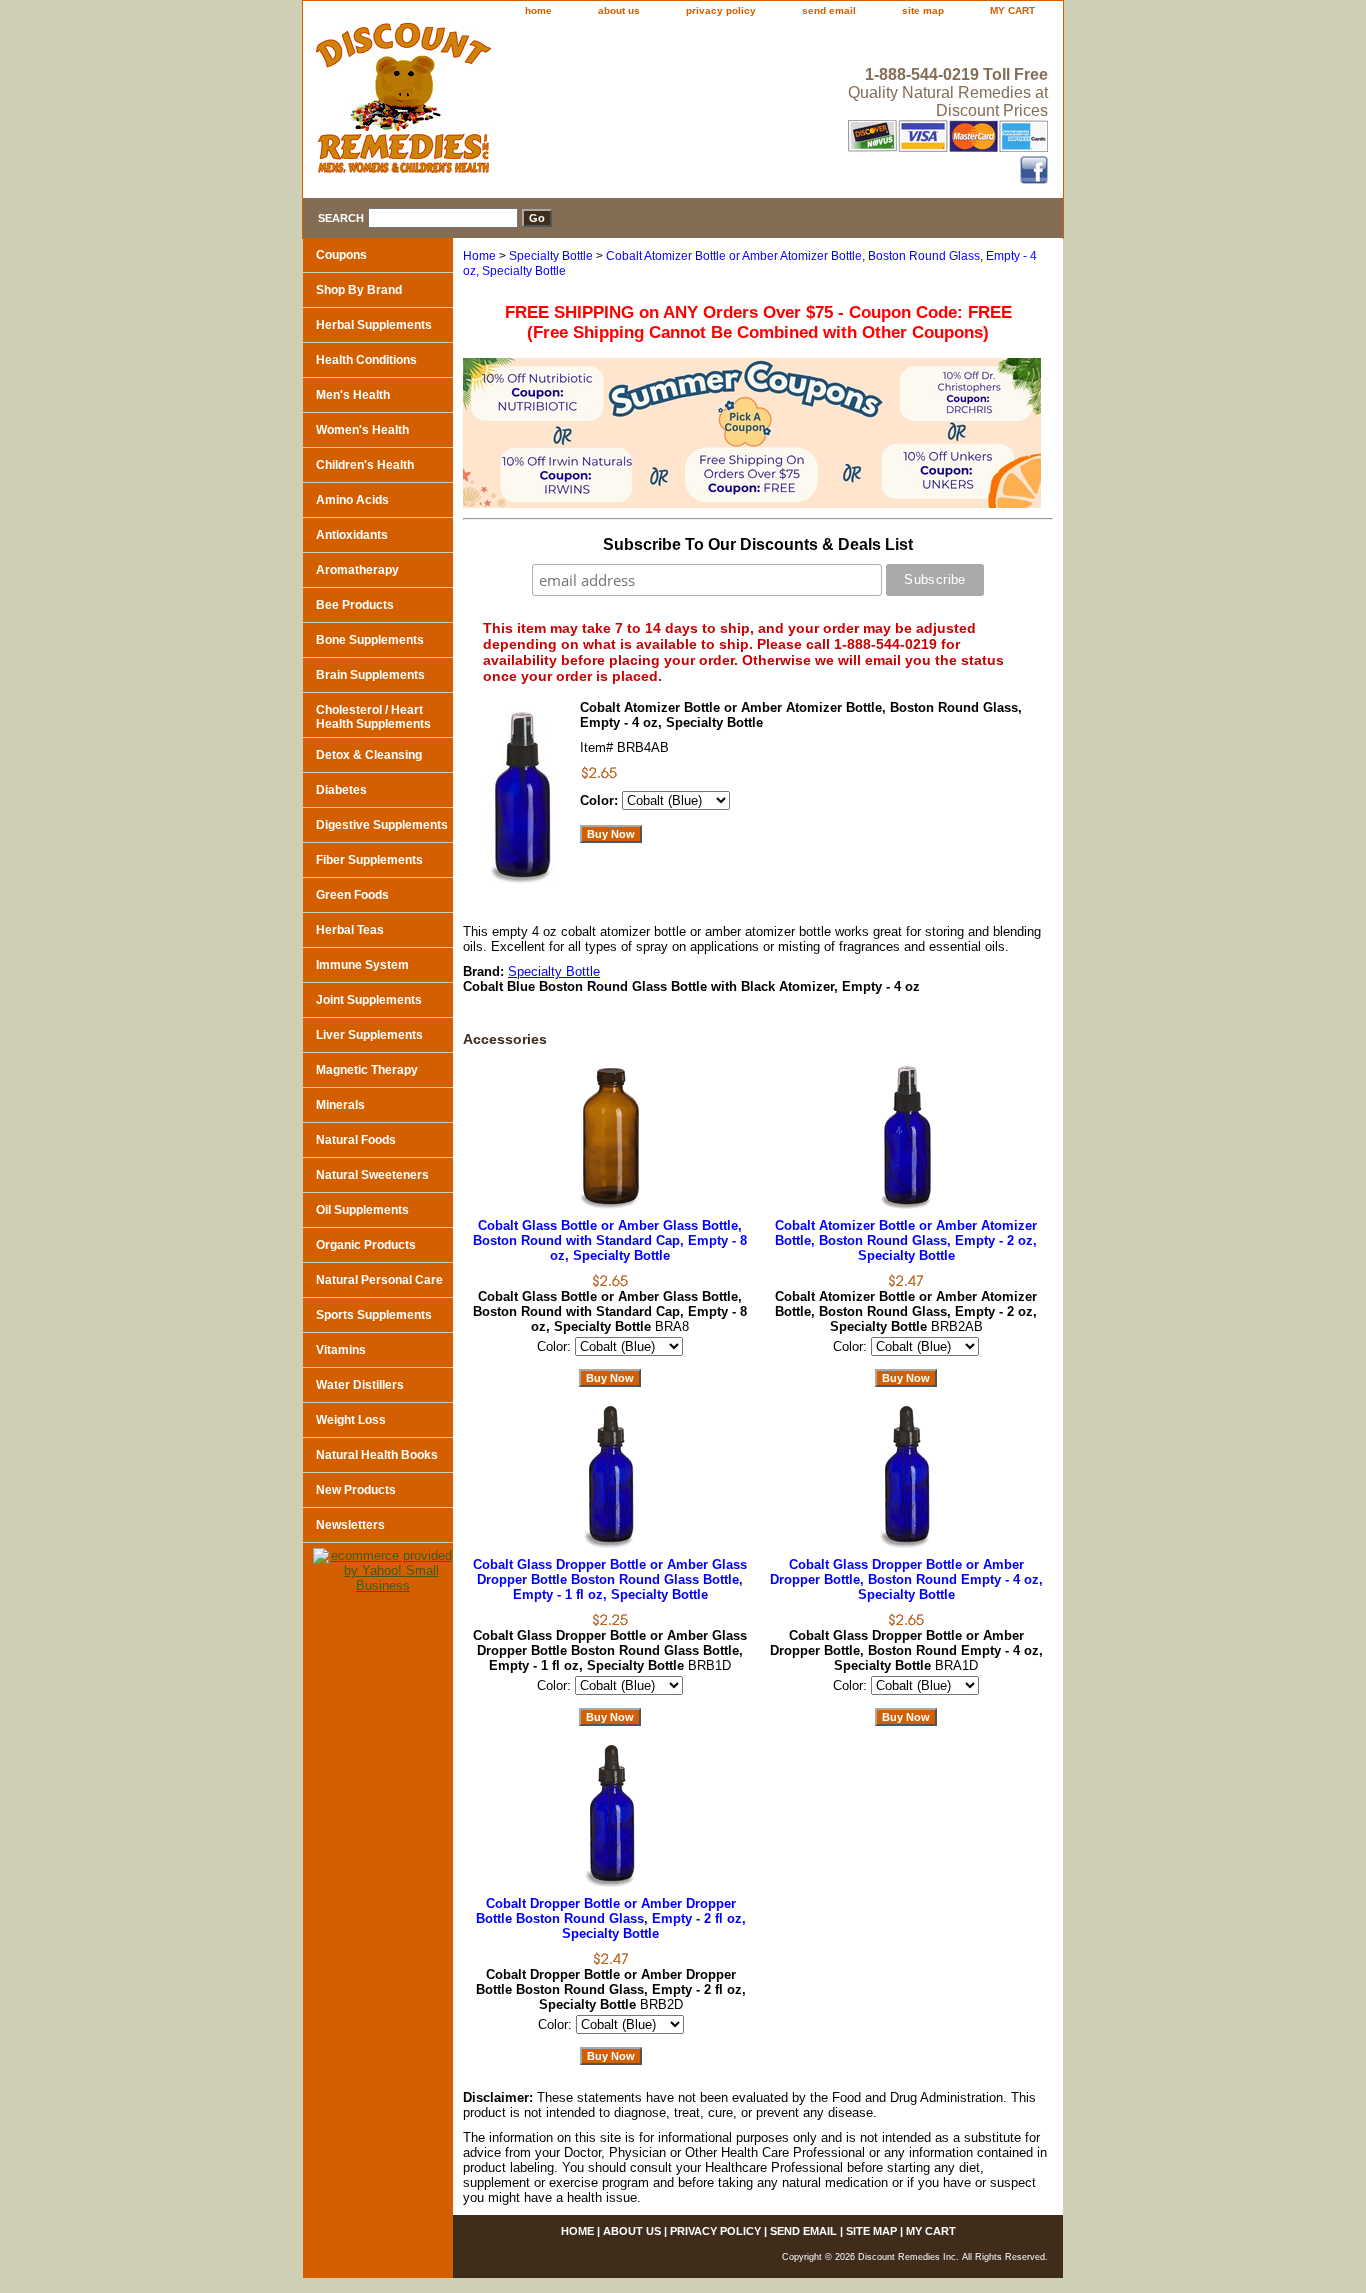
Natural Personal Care (379, 1280)
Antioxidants (352, 535)
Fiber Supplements (369, 860)
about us (619, 10)
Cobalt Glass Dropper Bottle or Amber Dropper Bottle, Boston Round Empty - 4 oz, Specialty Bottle (906, 1579)
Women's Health (362, 430)
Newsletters (350, 1525)
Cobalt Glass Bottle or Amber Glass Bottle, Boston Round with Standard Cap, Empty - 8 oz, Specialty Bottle (610, 1240)
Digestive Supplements (382, 825)
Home (479, 256)
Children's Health (365, 465)
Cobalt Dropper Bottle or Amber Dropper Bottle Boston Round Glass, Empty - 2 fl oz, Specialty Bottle (611, 1918)
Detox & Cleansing (369, 755)
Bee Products (355, 605)
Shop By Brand (359, 290)
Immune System (362, 965)
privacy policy (721, 10)
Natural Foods (356, 1140)
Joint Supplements (369, 1000)
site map (923, 10)
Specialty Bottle (551, 256)
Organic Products (366, 1245)
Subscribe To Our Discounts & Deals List (758, 544)
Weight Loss (351, 1420)
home (538, 10)
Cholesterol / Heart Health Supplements (373, 717)
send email (829, 10)
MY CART (1012, 10)
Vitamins (341, 1350)
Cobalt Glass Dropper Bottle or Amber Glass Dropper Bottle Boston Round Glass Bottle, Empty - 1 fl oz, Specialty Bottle (610, 1579)
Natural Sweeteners (372, 1175)
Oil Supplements (362, 1210)
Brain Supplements (370, 675)
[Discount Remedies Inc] (553, 104)
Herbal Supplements (374, 325)
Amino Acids (352, 500)
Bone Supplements (370, 640)
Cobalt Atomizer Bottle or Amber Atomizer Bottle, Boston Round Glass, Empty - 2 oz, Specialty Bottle (906, 1240)
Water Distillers (360, 1385)
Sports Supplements (374, 1315)
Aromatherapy (357, 570)
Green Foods (352, 895)
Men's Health (353, 395)
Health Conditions (366, 360)
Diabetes (341, 790)
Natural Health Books (377, 1455)
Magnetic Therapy (367, 1070)
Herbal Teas (350, 930)
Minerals (340, 1105)
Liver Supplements (369, 1035)
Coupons (341, 255)
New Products (356, 1490)
